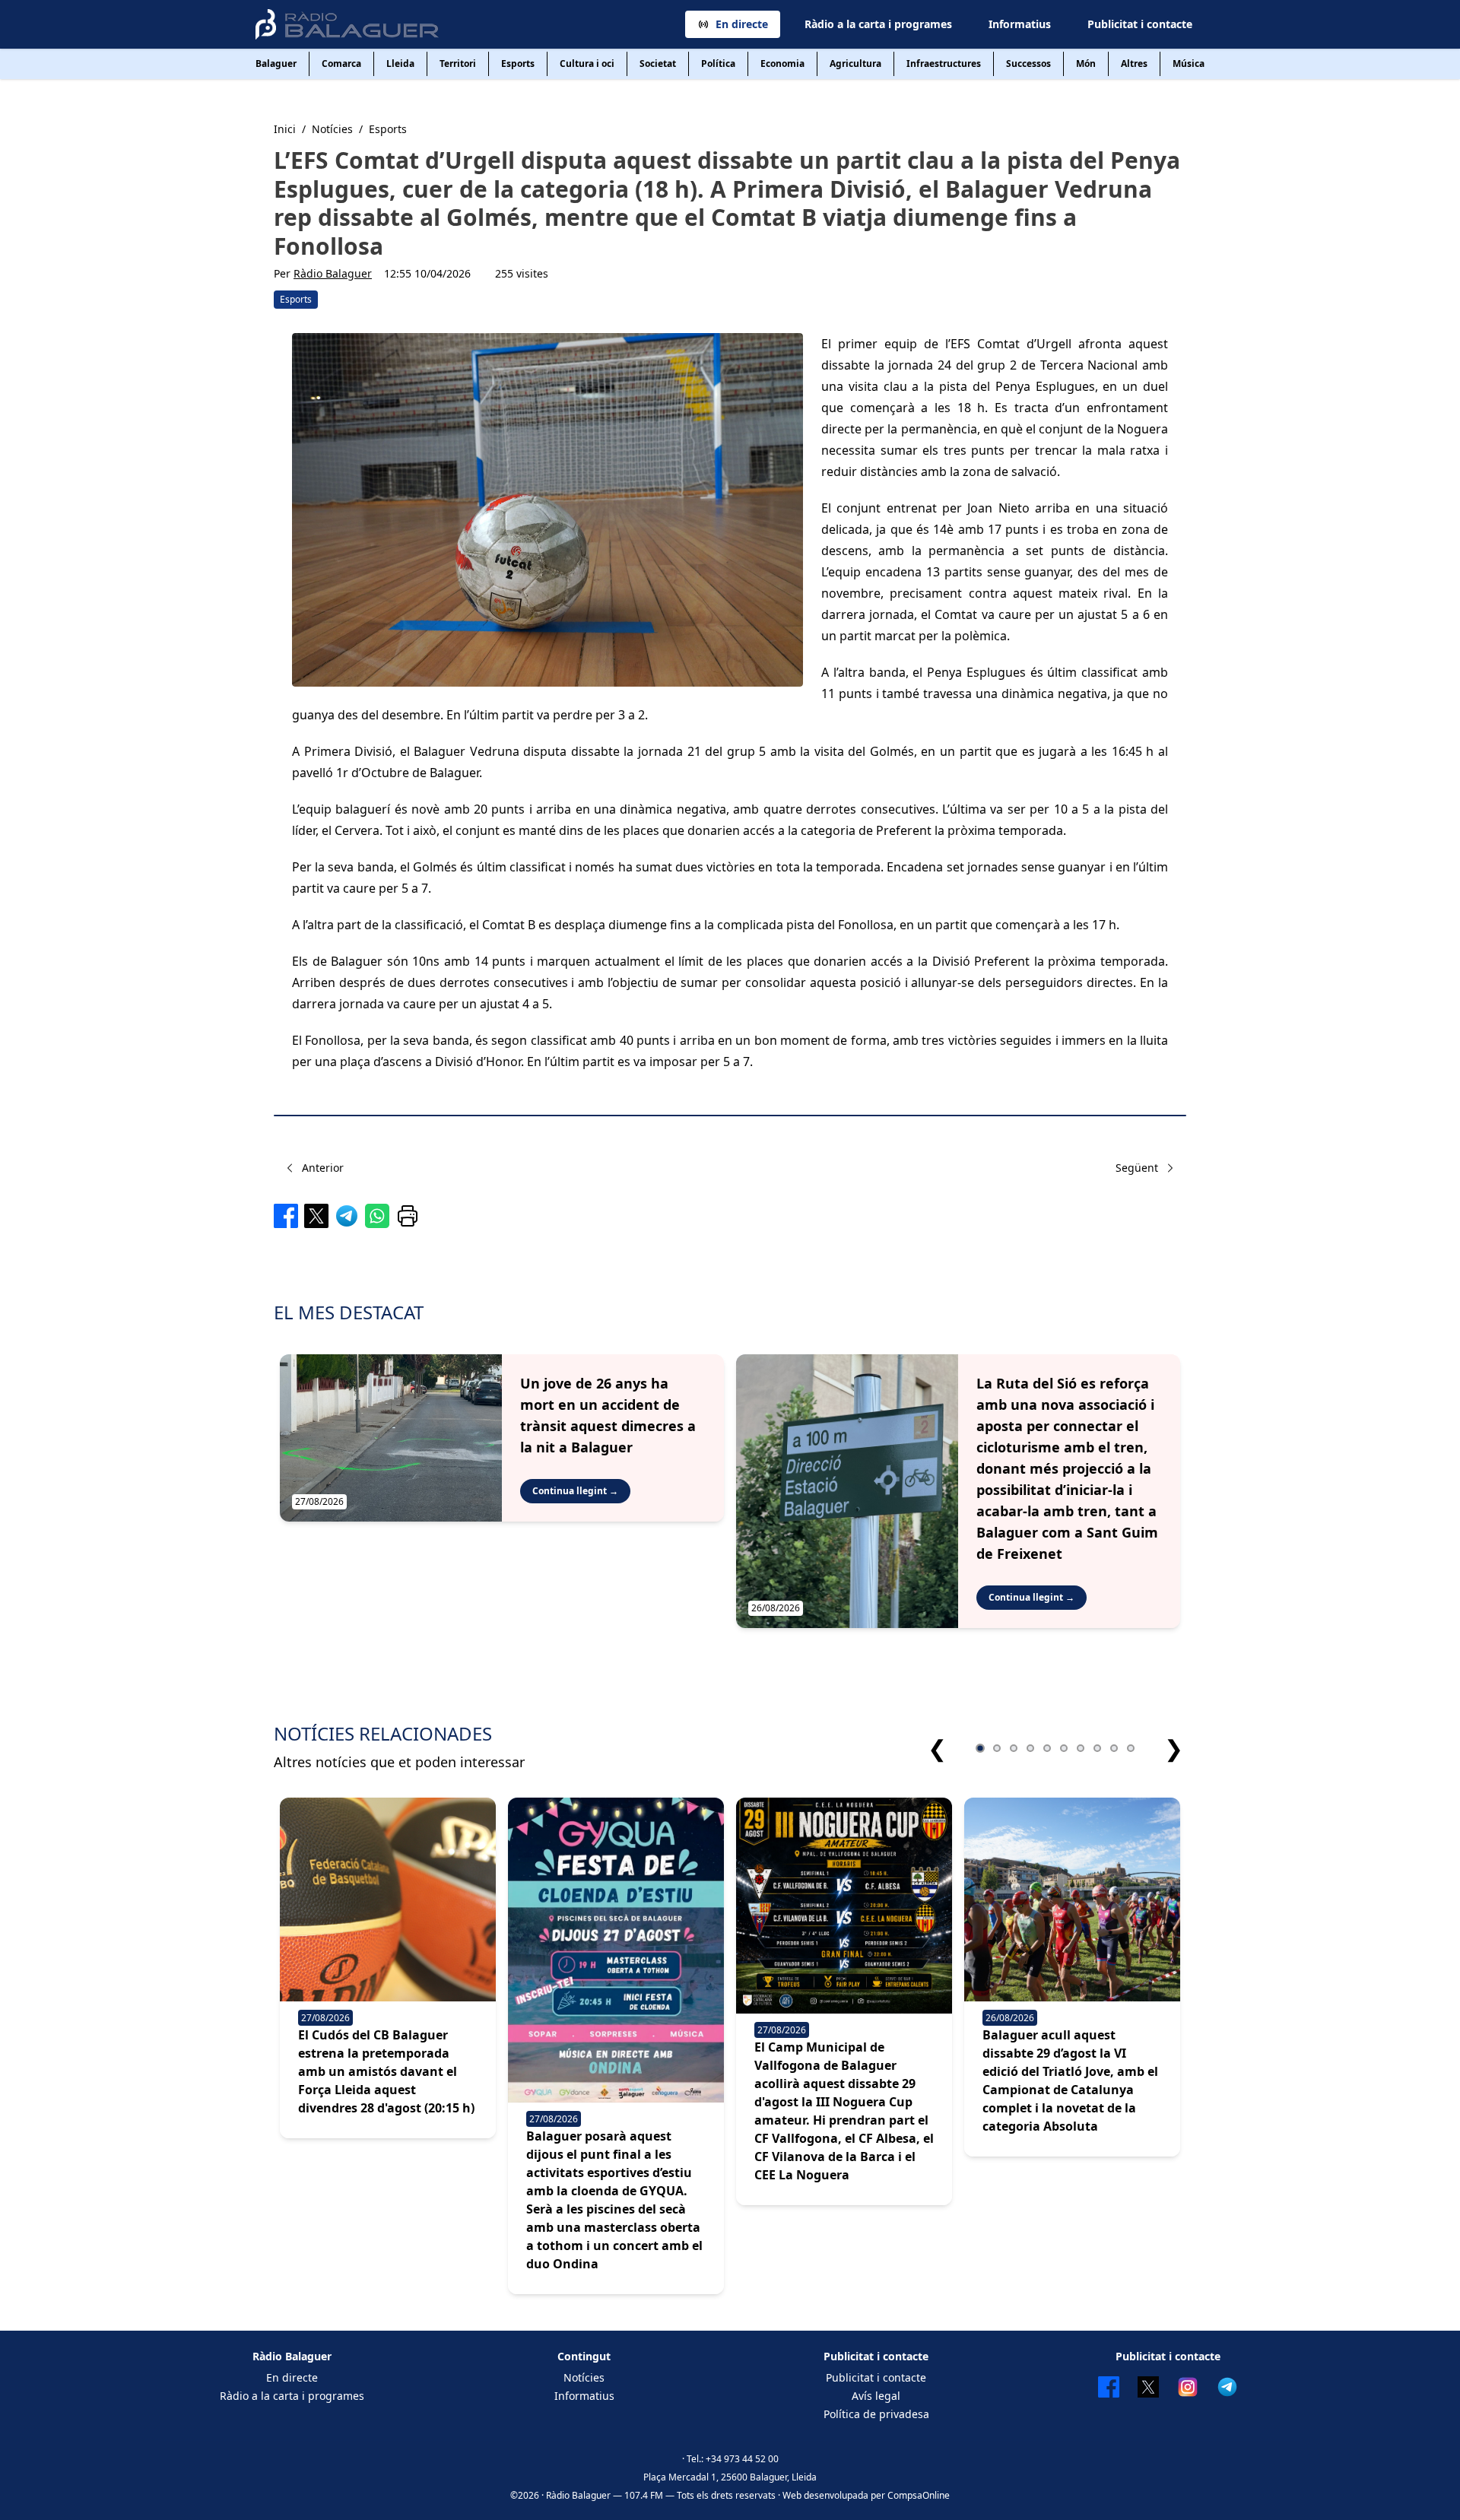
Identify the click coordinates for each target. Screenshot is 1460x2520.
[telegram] (347, 1216)
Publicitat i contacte (1140, 24)
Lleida (400, 63)
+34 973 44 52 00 (742, 2459)
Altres (1134, 63)
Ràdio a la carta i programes (878, 24)
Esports (518, 63)
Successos (1028, 63)
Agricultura (855, 63)
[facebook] (286, 1216)
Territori (458, 63)
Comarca (341, 63)
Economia (782, 63)
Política (718, 63)
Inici (285, 129)
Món (1086, 63)
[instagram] (1188, 2387)
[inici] (347, 24)
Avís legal (876, 2396)
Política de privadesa (876, 2414)
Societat (658, 63)
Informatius (1020, 24)
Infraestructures (944, 63)
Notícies (584, 2377)
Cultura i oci (587, 63)
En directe (742, 24)
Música (1189, 63)
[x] (316, 1216)
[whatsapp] (377, 1216)
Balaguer (276, 63)
